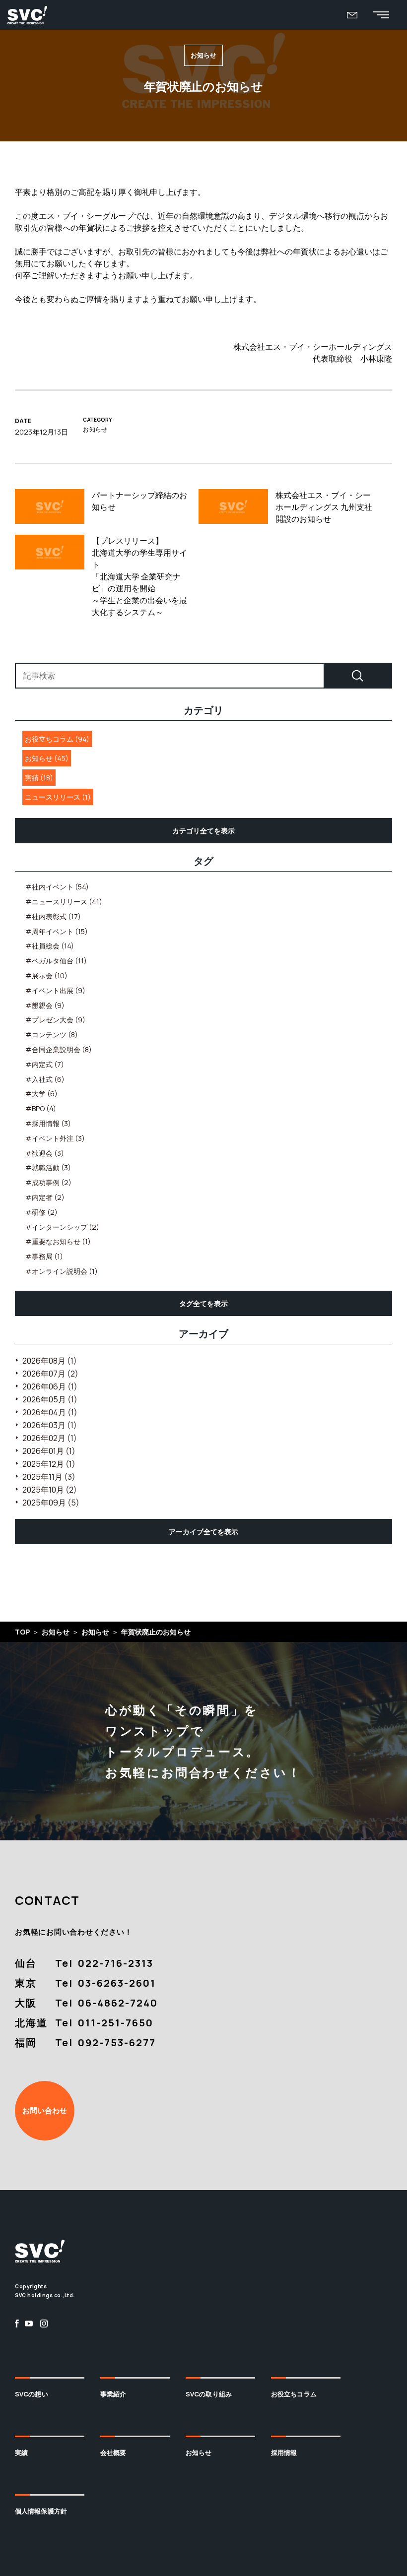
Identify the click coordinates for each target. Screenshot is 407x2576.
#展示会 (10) (46, 975)
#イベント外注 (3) (55, 1138)
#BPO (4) (41, 1108)
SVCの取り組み (209, 2394)
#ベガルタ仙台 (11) (56, 961)
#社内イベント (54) (57, 887)
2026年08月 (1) (50, 1361)
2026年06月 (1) (50, 1386)
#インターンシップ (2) (62, 1227)
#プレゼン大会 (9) (55, 1020)
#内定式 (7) (45, 1064)
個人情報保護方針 (41, 2511)
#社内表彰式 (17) (53, 916)
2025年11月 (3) (49, 1477)
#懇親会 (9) (45, 1005)
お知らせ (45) (47, 758)
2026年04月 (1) (50, 1412)
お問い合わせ (45, 2110)
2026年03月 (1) (50, 1425)
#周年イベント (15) (57, 931)
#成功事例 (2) (48, 1182)
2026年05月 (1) (50, 1399)
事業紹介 (113, 2394)
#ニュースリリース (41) (64, 902)
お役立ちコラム (294, 2394)
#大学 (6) (41, 1094)
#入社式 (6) (45, 1079)
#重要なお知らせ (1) (58, 1241)
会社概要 (113, 2452)
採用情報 (284, 2452)
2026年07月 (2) (50, 1374)
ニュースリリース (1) (58, 797)
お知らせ (199, 2452)
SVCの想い (32, 2394)
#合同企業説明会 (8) (59, 1049)
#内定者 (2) (45, 1197)
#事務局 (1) (44, 1256)
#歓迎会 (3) (45, 1153)
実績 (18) (39, 778)
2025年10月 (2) (50, 1490)
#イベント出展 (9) (55, 990)
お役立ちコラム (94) (57, 739)
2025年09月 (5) (51, 1503)
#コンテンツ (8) (52, 1035)
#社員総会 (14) (50, 946)
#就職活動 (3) (48, 1167)
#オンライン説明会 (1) (62, 1271)
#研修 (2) (41, 1212)
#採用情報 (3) (48, 1123)
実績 (21, 2452)
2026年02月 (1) (50, 1438)
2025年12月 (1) (49, 1464)
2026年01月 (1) (49, 1451)
